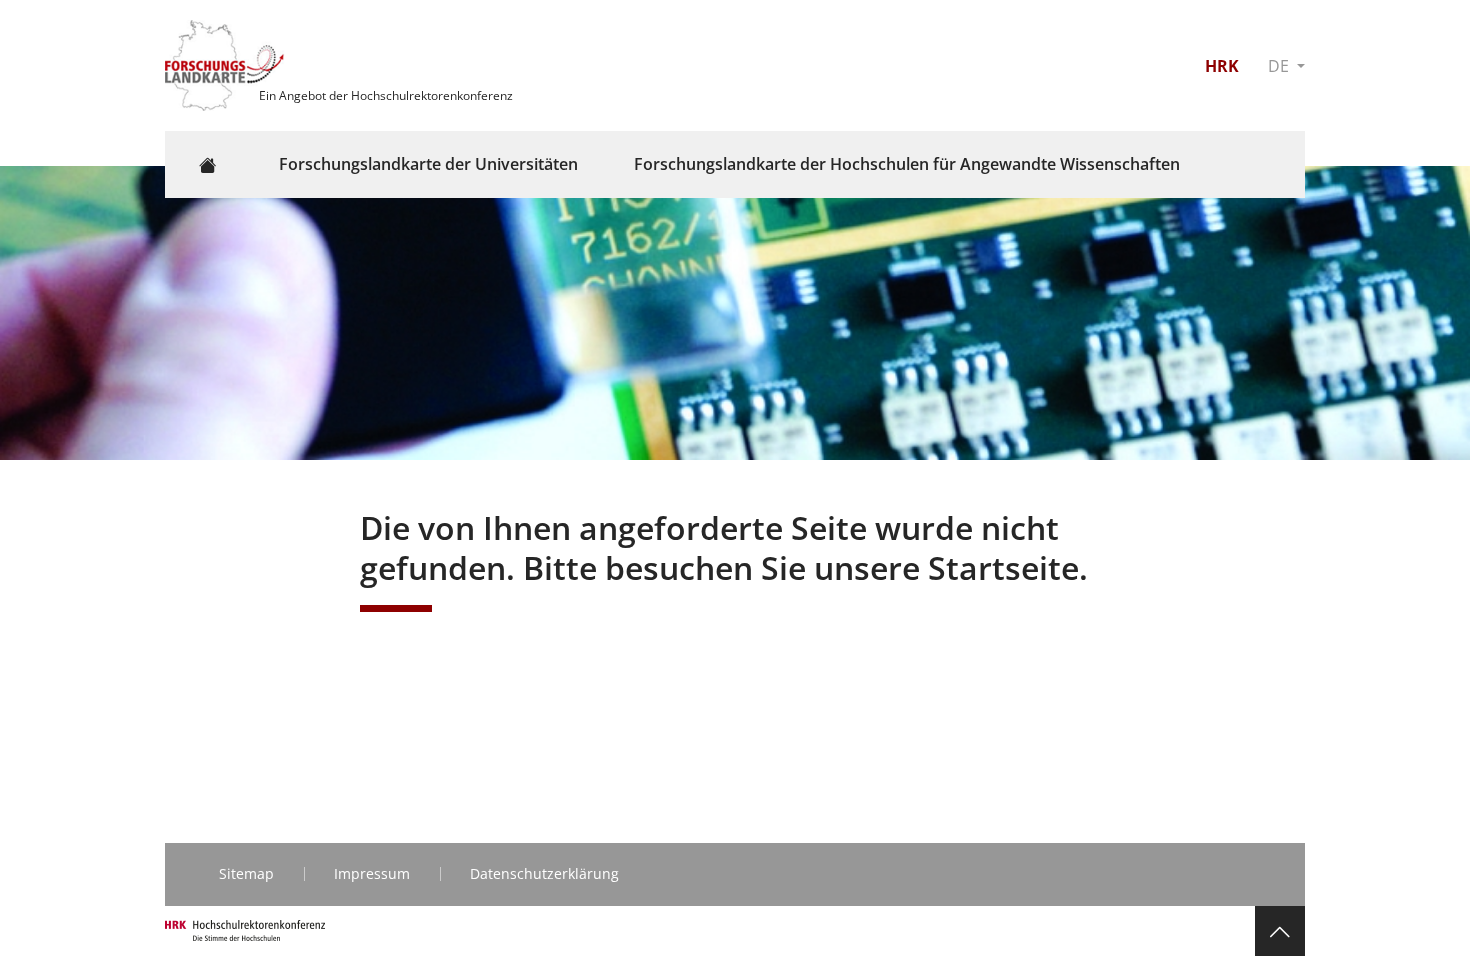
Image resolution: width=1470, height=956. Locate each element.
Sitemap (246, 873)
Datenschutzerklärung (544, 873)
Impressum (372, 873)
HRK (1222, 66)
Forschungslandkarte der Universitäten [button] (428, 164)
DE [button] (1280, 66)
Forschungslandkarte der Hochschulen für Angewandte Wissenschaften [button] (907, 164)
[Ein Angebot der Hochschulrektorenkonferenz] (227, 64)
